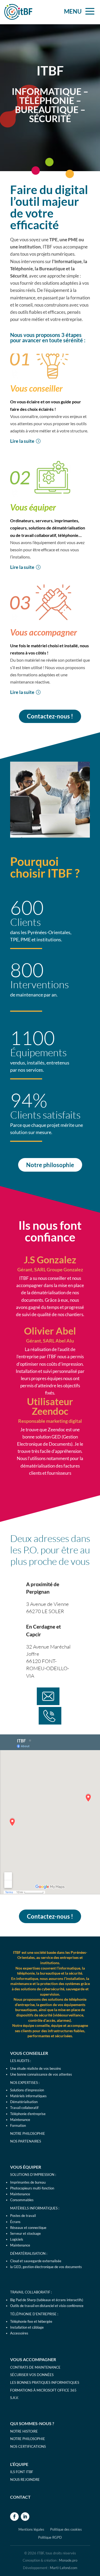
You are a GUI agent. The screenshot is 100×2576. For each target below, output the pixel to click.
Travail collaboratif (24, 2108)
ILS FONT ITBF (22, 2472)
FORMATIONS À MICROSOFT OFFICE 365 (43, 2390)
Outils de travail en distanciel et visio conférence (47, 2306)
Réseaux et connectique (28, 2228)
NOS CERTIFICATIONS (28, 2446)
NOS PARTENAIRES (26, 2141)
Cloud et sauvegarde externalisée (36, 2261)
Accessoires (19, 2333)
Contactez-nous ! (50, 716)
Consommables (22, 2200)
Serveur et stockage (25, 2233)
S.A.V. (14, 2398)
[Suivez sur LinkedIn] (25, 2517)
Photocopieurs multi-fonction (32, 2188)
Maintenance (20, 2120)
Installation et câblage (27, 2327)
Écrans (15, 2222)
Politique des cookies (66, 2529)
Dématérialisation (24, 2102)
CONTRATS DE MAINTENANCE (35, 2367)
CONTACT (20, 2497)
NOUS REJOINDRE (25, 2479)
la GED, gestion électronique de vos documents (46, 2267)
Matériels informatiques (28, 2096)
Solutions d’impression (27, 2090)
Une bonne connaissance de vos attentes (41, 2074)
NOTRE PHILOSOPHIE (28, 2133)
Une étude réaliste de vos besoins (36, 2068)
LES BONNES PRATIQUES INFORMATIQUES (45, 2382)
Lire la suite (22, 441)
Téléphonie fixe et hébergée (31, 2321)
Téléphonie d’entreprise (28, 2114)
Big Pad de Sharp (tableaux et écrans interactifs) (47, 2300)
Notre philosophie (50, 1165)
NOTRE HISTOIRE (24, 2431)
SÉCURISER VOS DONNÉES (32, 2375)
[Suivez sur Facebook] (14, 2517)
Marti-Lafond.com (64, 2568)
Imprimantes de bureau (28, 2182)
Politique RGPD (50, 2537)
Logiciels (17, 2239)
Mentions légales (31, 2529)
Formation (18, 2125)
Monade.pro (68, 2560)
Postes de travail (23, 2216)
